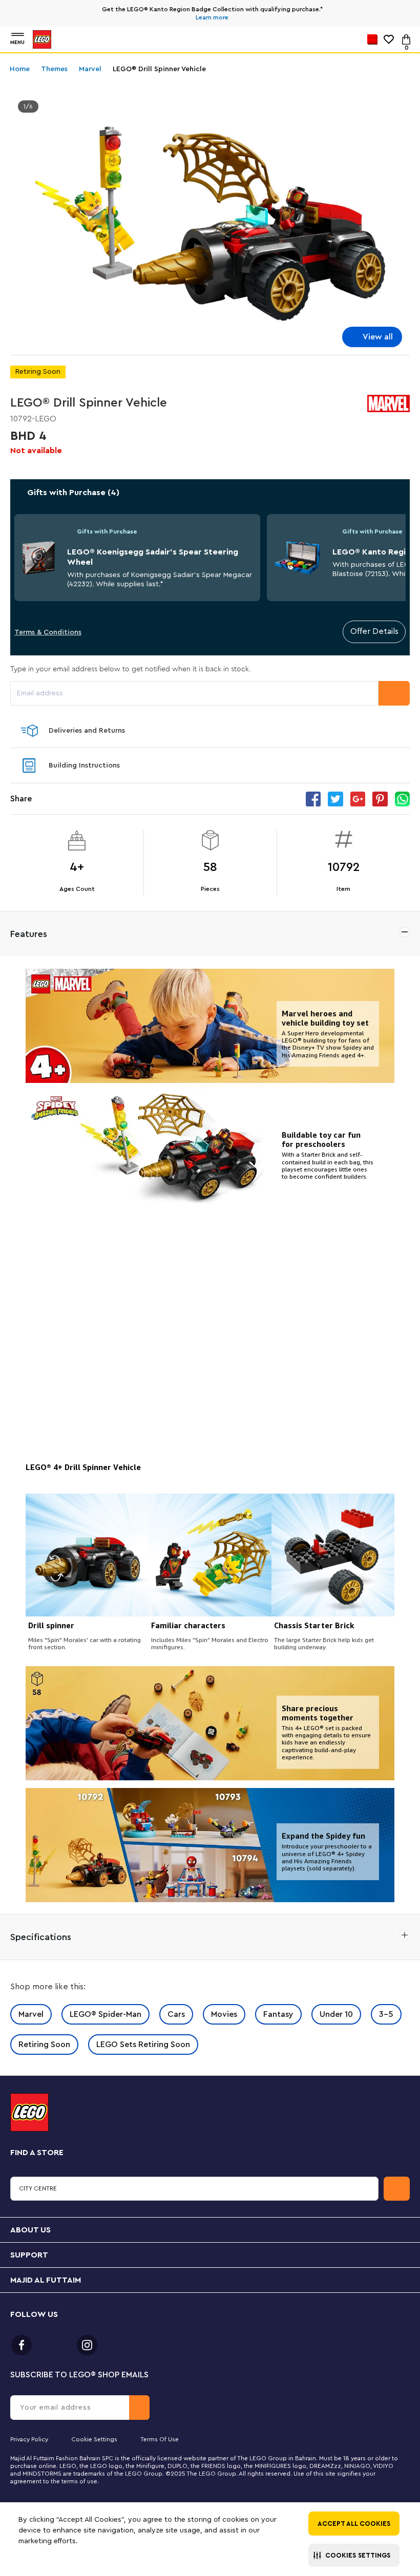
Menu (17, 42)
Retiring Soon (44, 2045)
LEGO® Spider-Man (106, 2014)
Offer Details (374, 631)
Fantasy (278, 2014)
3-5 (386, 2014)
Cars (176, 2014)
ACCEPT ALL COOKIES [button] (354, 2524)
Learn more (212, 17)
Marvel (31, 2014)
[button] (354, 2555)
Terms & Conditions (48, 632)
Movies (224, 2014)
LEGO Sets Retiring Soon (143, 2045)
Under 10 (336, 2014)
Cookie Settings (94, 2439)
